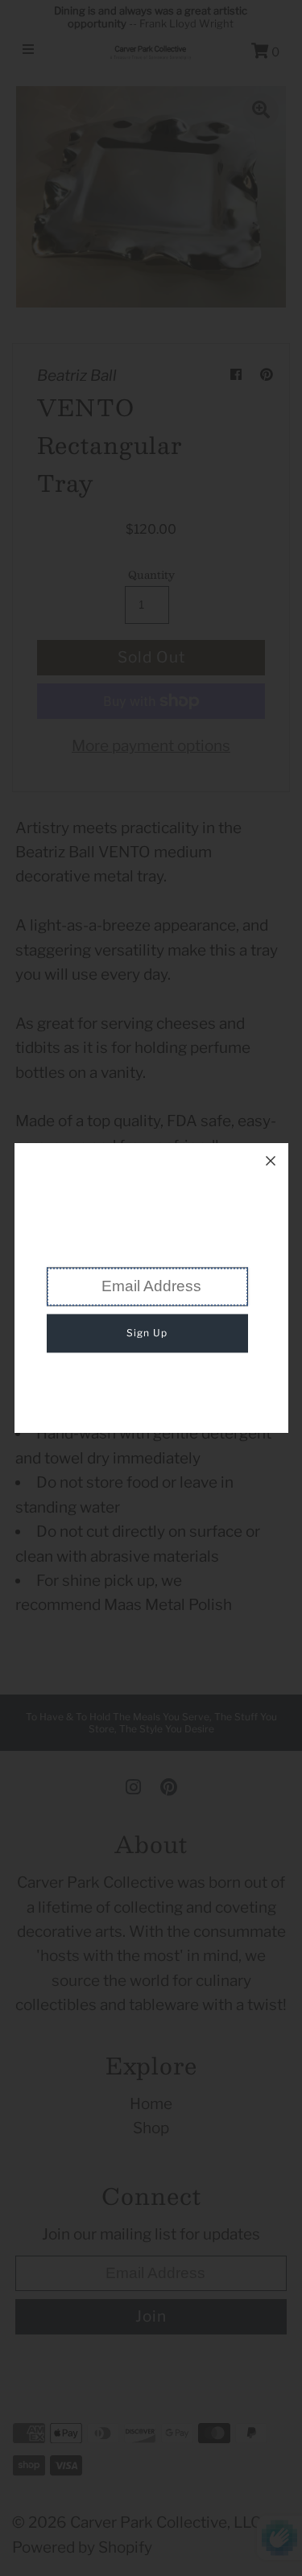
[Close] (271, 1161)
